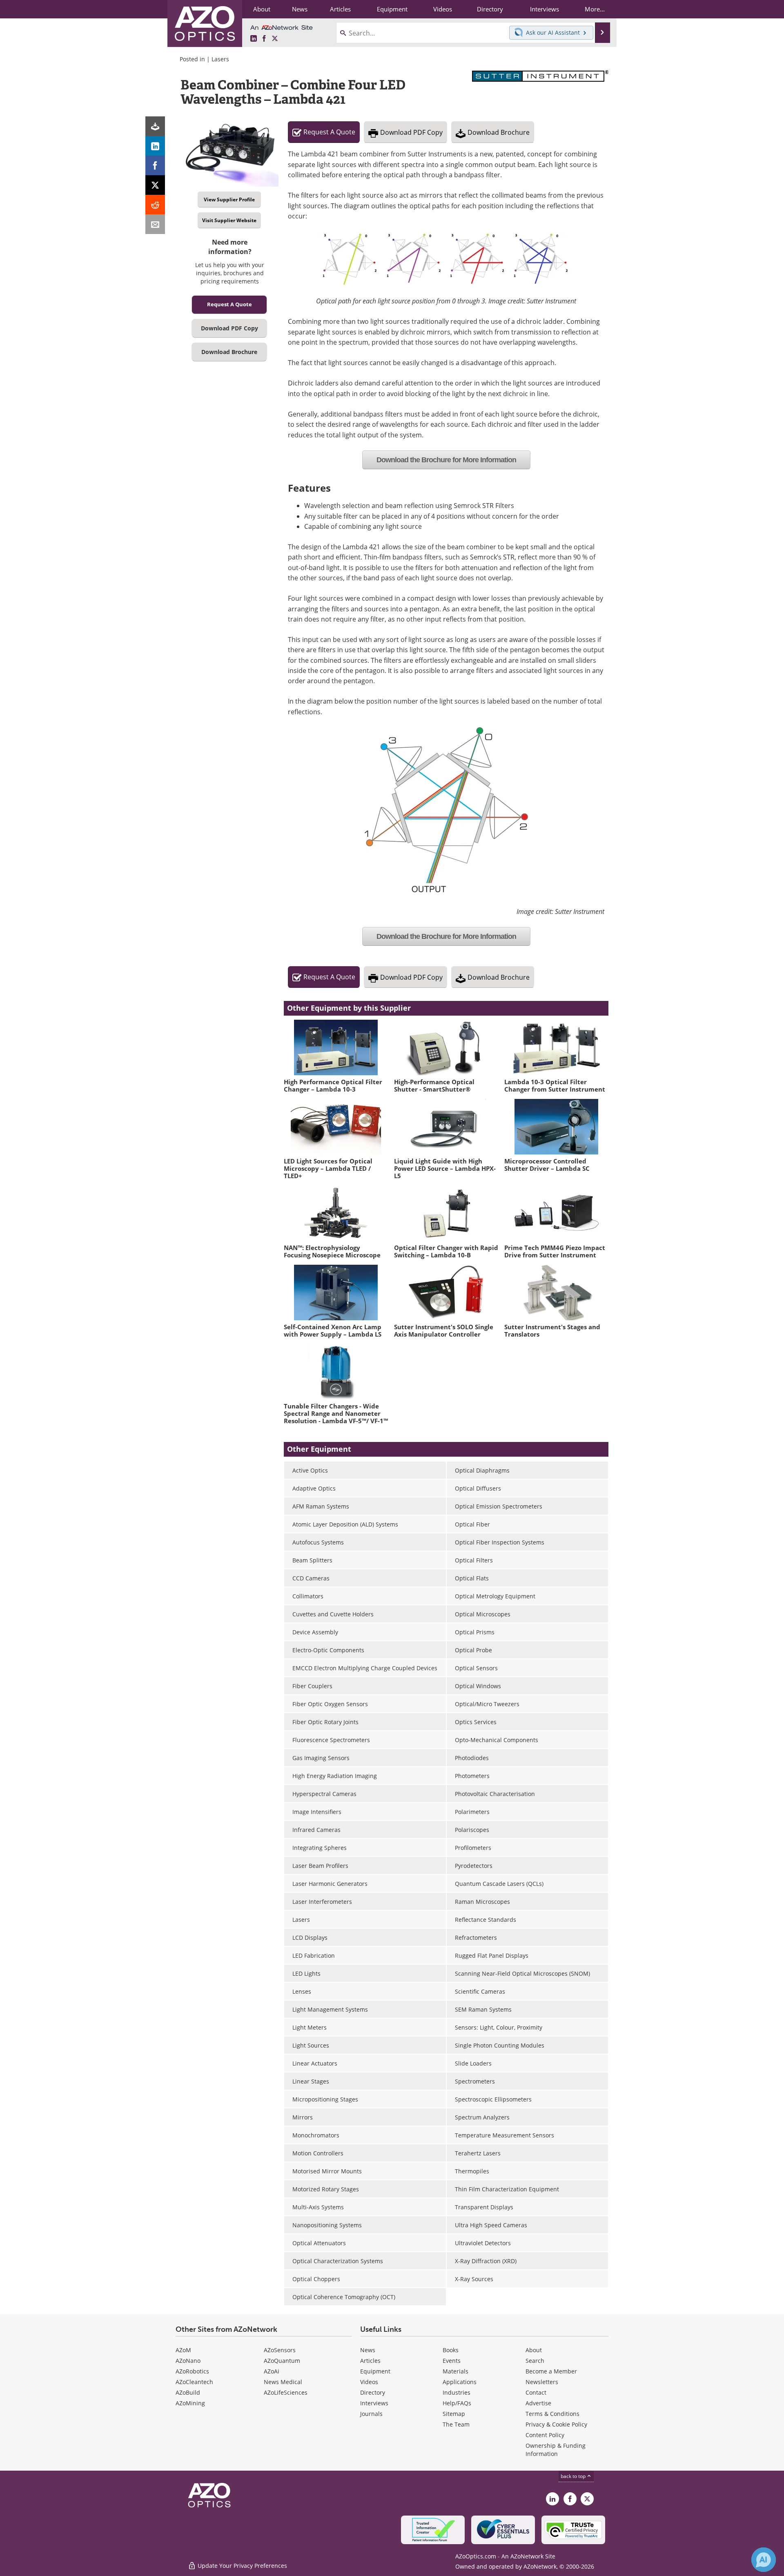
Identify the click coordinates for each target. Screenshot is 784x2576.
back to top (574, 2476)
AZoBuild (188, 2392)
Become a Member (551, 2371)
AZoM (183, 2350)
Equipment (375, 2371)
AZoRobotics (192, 2371)
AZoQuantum (282, 2361)
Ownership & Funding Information (556, 2450)
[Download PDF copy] (155, 126)
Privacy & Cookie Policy (556, 2424)
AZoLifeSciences (286, 2392)
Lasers (220, 59)
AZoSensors (280, 2350)
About (534, 2350)
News (368, 2350)
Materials (455, 2371)
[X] (155, 185)
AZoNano (188, 2361)
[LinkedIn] (155, 146)
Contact (536, 2392)
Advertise (538, 2403)
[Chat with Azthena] (764, 2560)
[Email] (155, 224)
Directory (373, 2392)
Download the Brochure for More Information (446, 460)
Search (535, 2361)
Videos (369, 2382)
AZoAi (272, 2371)
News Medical (283, 2382)
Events (452, 2361)
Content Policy (545, 2435)
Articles (370, 2361)
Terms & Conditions (552, 2414)
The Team (456, 2424)
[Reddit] (155, 205)
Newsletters (542, 2382)
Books (451, 2350)
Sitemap (454, 2414)
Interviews (374, 2403)
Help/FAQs (457, 2403)
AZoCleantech (194, 2382)
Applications (460, 2382)
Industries (457, 2392)
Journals (371, 2414)
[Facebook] (155, 165)
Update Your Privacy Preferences (242, 2566)
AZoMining (190, 2403)
